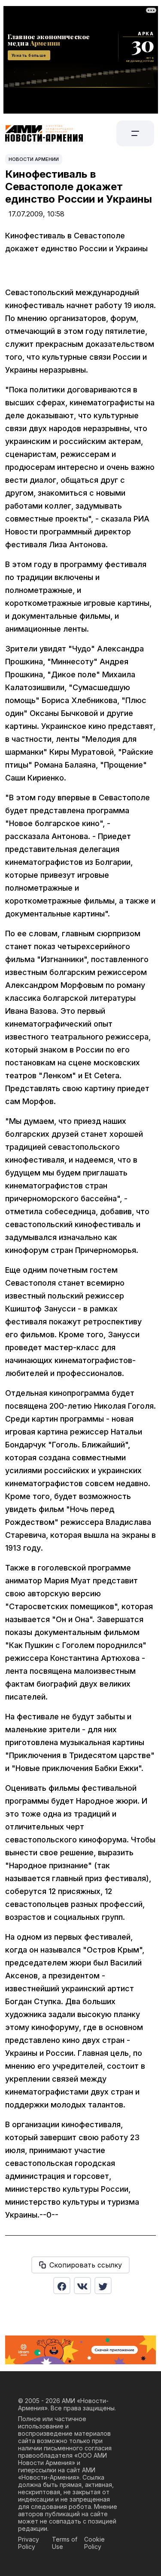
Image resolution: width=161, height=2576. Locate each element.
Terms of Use (65, 2543)
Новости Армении (34, 159)
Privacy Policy (29, 2543)
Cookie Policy (94, 2543)
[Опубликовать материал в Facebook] (62, 2286)
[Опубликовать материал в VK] (82, 2286)
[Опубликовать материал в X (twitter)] (103, 2286)
